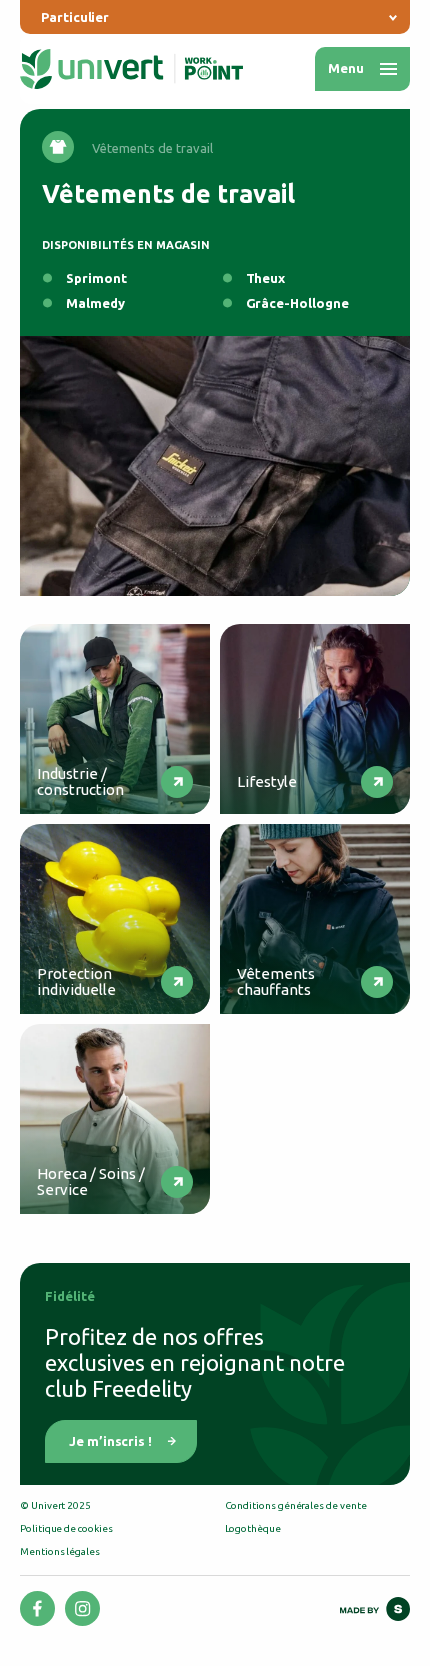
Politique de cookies (66, 1528)
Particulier (75, 17)
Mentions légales (60, 1551)
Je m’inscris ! (110, 1441)
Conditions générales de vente (296, 1505)
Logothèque (253, 1528)
